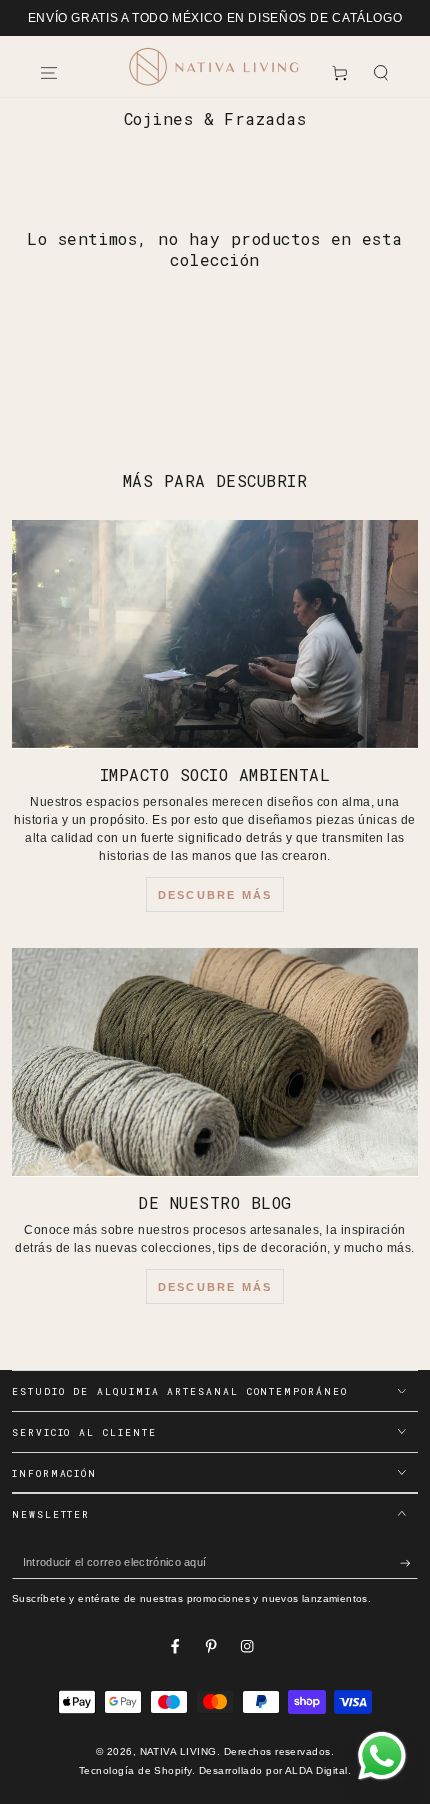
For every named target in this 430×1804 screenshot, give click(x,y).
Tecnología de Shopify (135, 1770)
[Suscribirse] (409, 1562)
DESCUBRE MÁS (215, 895)
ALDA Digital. (318, 1770)
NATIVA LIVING (178, 1751)
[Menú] (49, 72)
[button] (381, 72)
